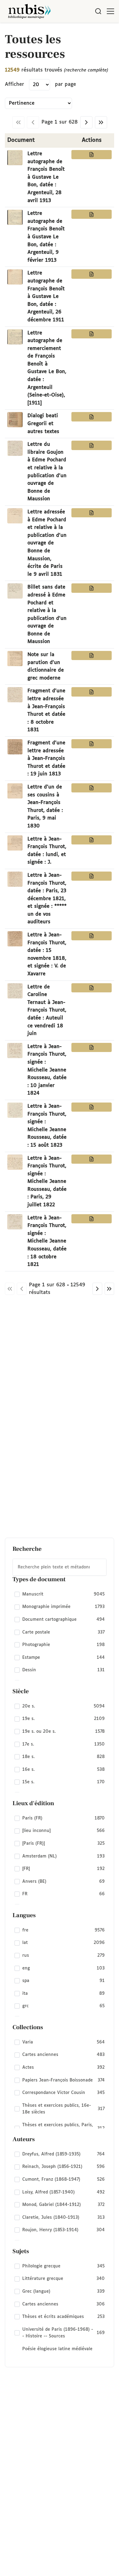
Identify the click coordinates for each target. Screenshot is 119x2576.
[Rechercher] (98, 11)
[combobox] (60, 1567)
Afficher (14, 84)
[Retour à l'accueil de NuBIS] (29, 11)
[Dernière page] (101, 122)
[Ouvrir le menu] (110, 11)
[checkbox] (60, 1594)
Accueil (89, 31)
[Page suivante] (86, 122)
